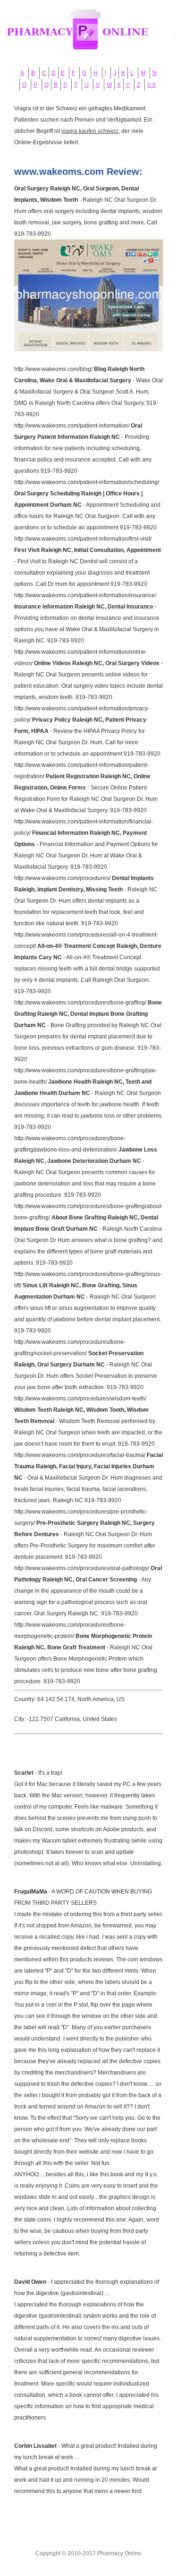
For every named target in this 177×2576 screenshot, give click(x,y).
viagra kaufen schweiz (90, 131)
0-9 (152, 85)
